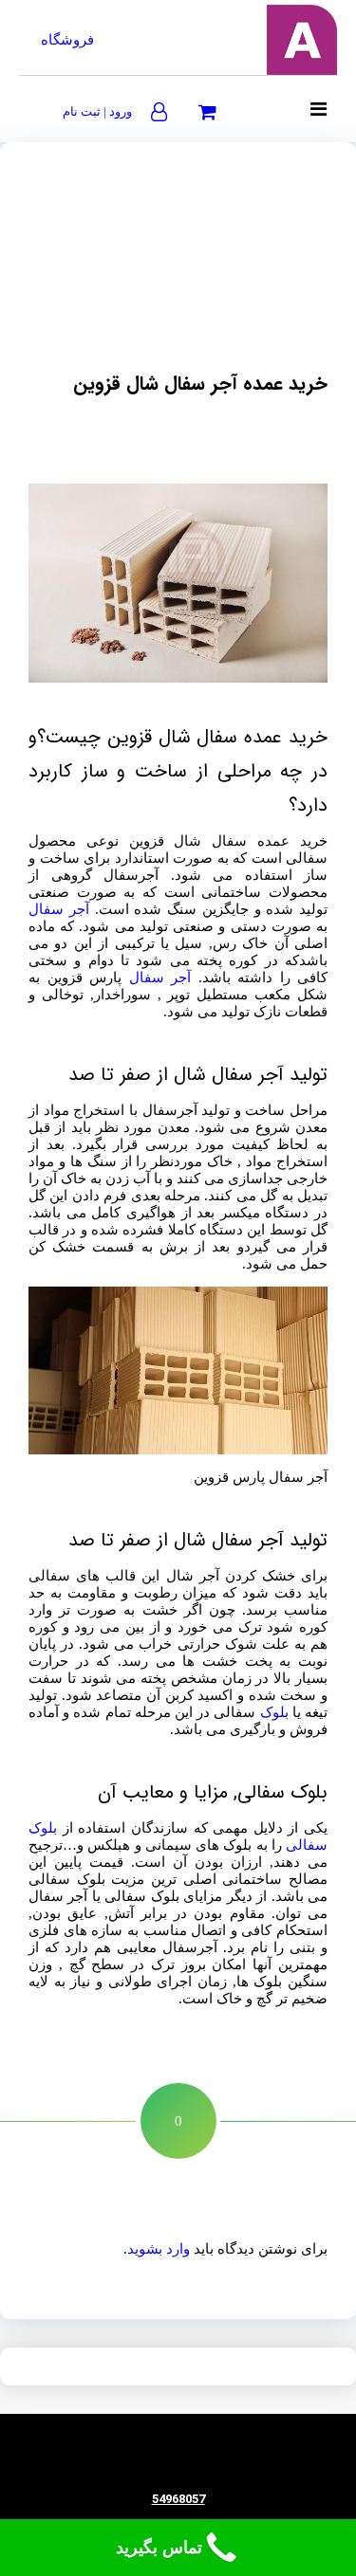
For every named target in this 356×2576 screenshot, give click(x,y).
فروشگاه (67, 40)
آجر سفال (59, 909)
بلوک (274, 1712)
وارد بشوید (159, 2249)
